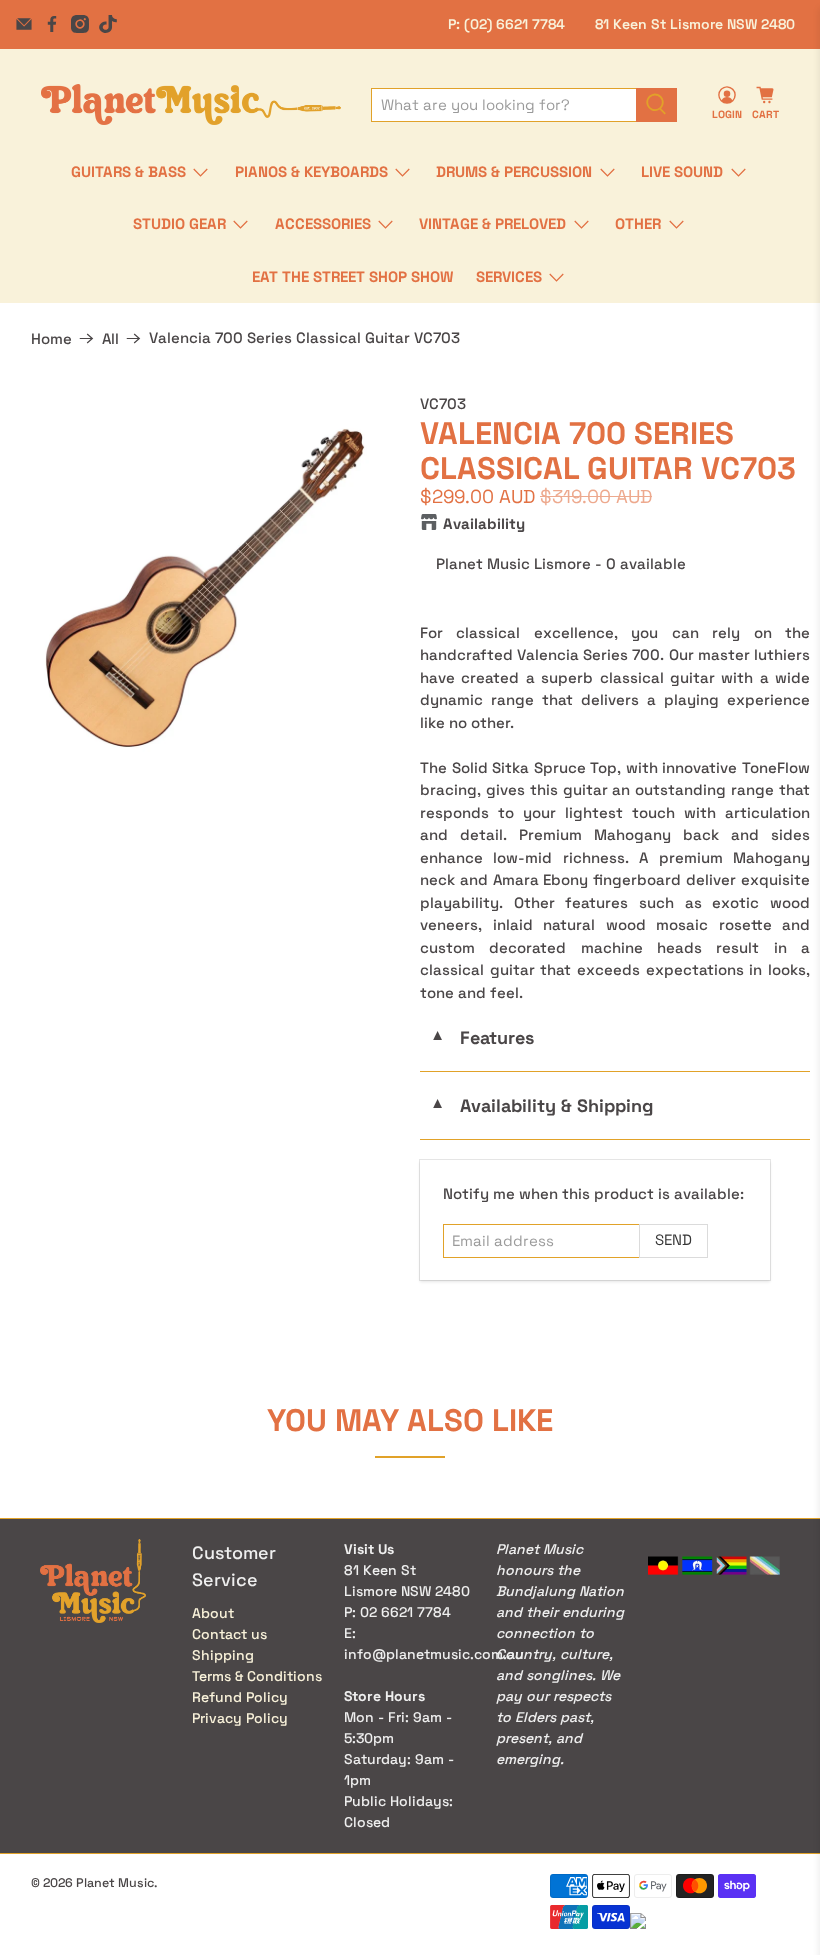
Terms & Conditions (257, 1676)
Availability (484, 523)
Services (509, 276)
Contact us (229, 1634)
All (110, 338)
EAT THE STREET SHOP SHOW (352, 276)
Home (51, 338)
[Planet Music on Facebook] (52, 24)
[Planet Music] (191, 104)
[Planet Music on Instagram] (80, 24)
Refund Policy (240, 1697)
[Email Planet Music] (24, 24)
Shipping (223, 1655)
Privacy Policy (240, 1718)
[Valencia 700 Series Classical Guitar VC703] (205, 588)
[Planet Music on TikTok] (108, 24)
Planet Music (115, 1883)
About (213, 1613)
